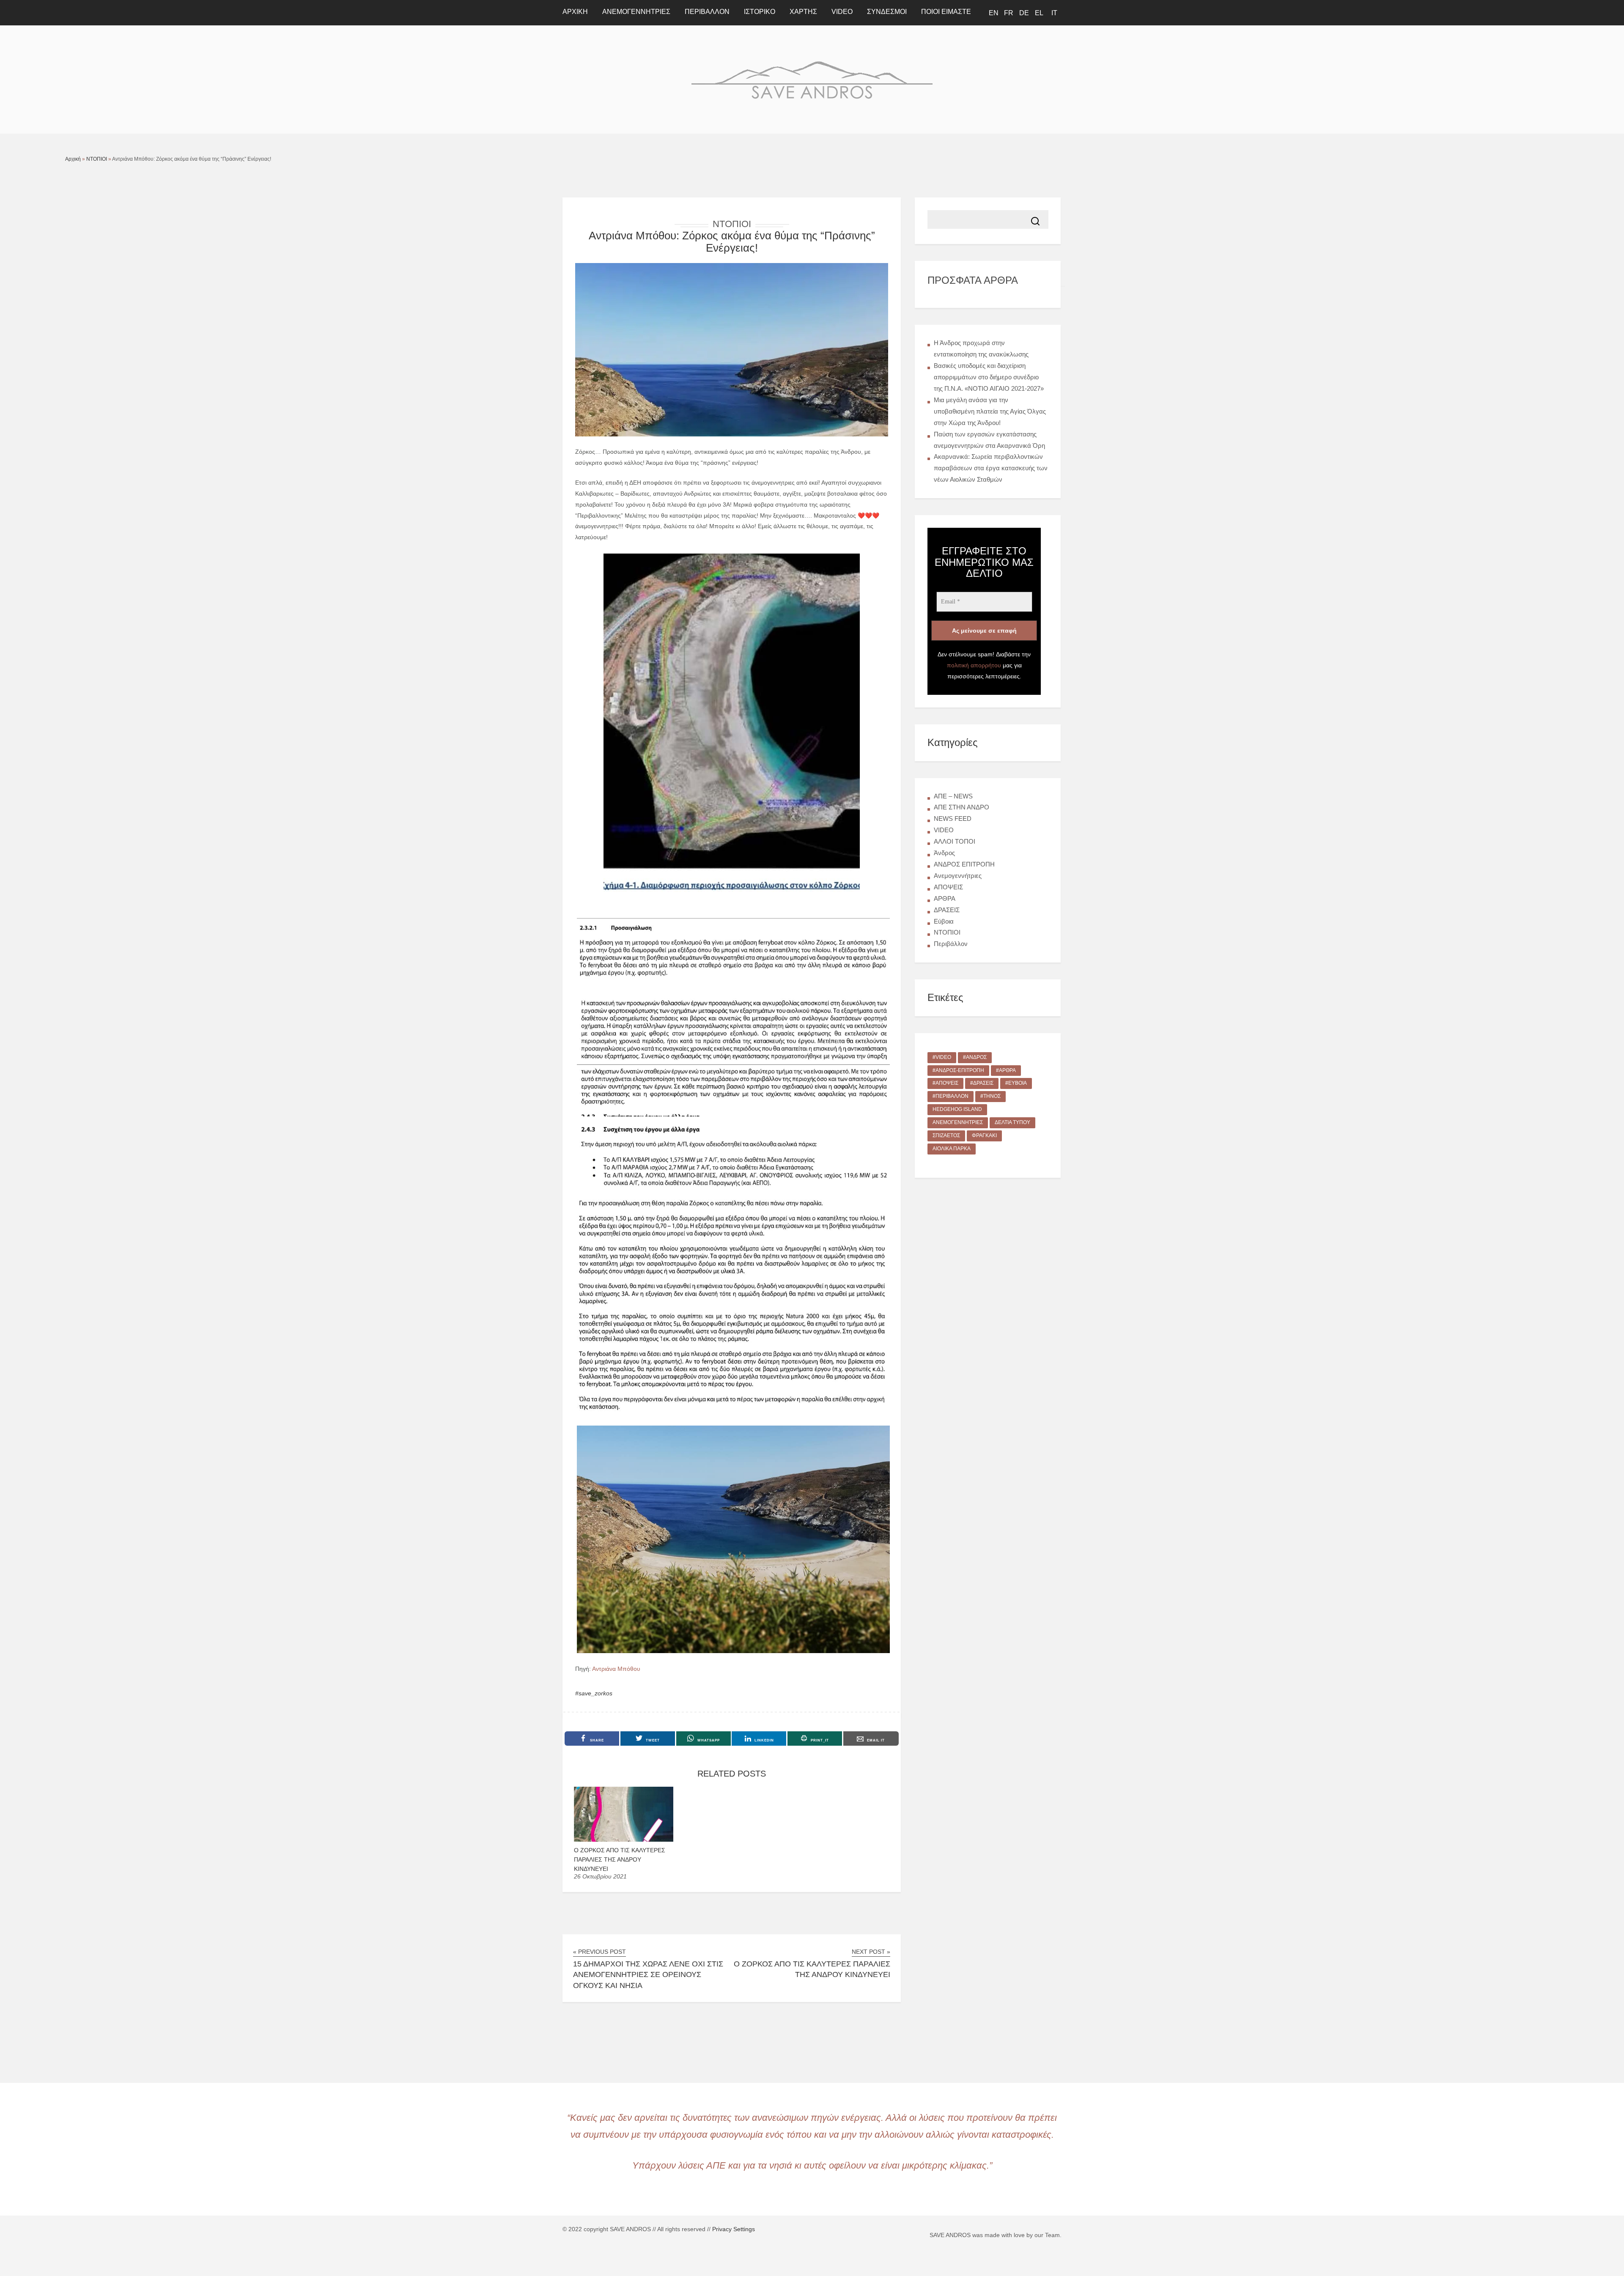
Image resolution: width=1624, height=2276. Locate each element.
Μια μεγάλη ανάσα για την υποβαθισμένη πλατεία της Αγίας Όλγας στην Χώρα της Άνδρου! (990, 411)
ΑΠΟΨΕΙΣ (948, 887)
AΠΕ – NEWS (953, 796)
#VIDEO (942, 1057)
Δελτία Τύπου (1012, 1122)
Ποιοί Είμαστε (946, 12)
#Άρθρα (1006, 1070)
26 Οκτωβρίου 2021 (600, 1876)
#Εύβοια (1016, 1083)
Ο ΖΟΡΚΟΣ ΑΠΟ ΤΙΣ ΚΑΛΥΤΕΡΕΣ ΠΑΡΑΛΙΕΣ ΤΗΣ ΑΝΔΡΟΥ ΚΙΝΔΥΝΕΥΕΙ (620, 1859)
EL (1039, 13)
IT (1054, 13)
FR (1009, 13)
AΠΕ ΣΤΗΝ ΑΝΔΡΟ (962, 807)
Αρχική (73, 159)
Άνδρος (944, 853)
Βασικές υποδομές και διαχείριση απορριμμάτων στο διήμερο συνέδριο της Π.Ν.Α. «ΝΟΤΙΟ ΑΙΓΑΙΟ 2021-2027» (989, 377)
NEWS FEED (953, 819)
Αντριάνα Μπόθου (616, 1669)
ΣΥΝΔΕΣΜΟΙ (887, 12)
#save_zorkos (594, 1693)
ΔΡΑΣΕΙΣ (947, 910)
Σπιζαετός (946, 1135)
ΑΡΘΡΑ (945, 898)
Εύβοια (944, 921)
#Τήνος (990, 1096)
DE (1024, 13)
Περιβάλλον (707, 12)
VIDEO (842, 12)
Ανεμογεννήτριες (636, 12)
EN (994, 13)
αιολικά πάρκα (952, 1149)
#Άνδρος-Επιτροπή (958, 1070)
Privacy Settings (734, 2229)
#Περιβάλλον (951, 1096)
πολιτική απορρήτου (974, 665)
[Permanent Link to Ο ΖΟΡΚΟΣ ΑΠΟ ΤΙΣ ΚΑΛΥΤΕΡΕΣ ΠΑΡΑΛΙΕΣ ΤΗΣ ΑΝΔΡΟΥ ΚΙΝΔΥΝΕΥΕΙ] (624, 1840)
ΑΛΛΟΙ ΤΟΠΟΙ (955, 841)
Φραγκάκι (984, 1135)
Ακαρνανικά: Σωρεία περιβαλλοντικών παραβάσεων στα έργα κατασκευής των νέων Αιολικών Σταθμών (991, 468)
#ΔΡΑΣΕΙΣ (982, 1083)
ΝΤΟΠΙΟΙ (97, 159)
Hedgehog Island (957, 1109)
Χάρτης (803, 12)
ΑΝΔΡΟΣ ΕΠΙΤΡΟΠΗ (964, 864)
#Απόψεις (945, 1083)
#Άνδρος (975, 1057)
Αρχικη (575, 12)
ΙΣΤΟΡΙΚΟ (760, 12)
